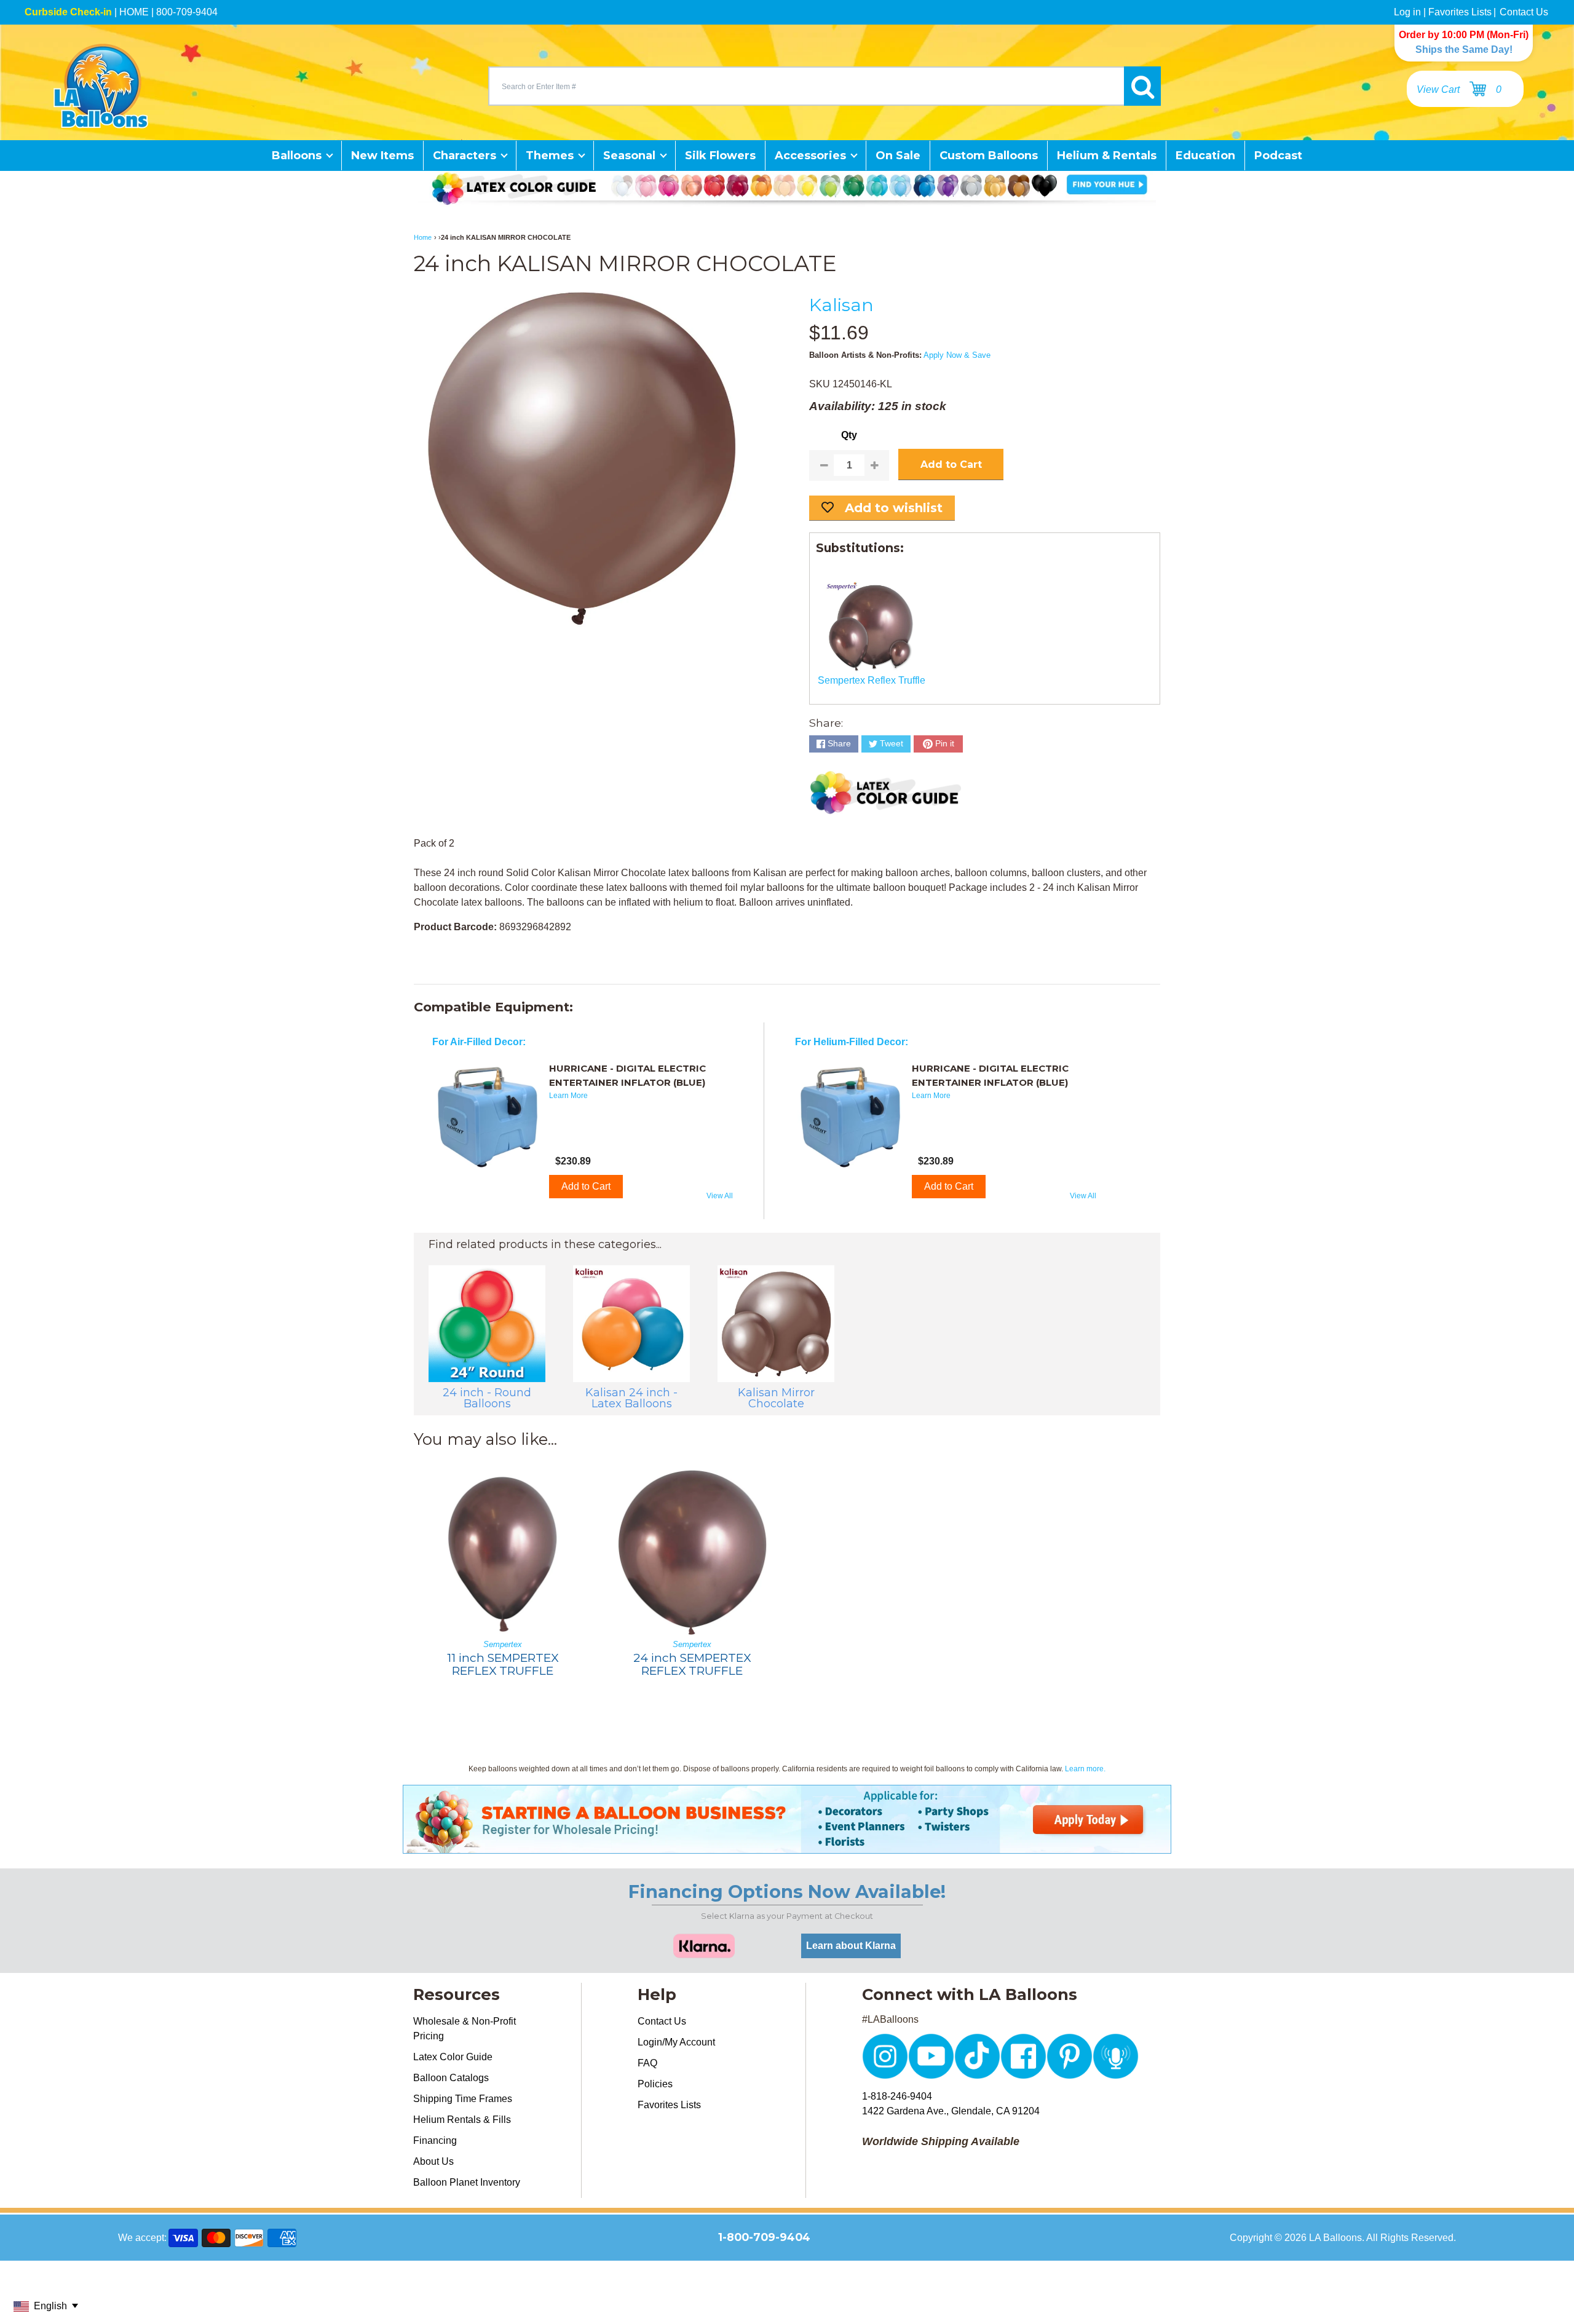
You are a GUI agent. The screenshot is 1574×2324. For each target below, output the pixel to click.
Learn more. (1085, 1769)
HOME (134, 12)
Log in (1407, 12)
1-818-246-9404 (897, 2096)
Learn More (568, 1096)
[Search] (1142, 86)
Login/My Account (676, 2042)
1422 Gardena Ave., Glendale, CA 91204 (951, 2111)
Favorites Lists (1460, 12)
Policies (655, 2084)
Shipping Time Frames (463, 2099)
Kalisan (841, 305)
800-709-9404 (187, 12)
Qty (849, 435)
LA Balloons (1335, 2238)
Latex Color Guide (453, 2057)
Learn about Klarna (851, 1946)
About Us (433, 2161)
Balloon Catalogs (451, 2078)
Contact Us (1524, 12)
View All (720, 1196)
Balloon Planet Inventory (467, 2182)
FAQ (647, 2063)
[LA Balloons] (101, 86)
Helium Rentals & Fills (462, 2120)
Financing (435, 2140)
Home (423, 237)
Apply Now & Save (957, 355)
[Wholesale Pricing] (787, 1846)
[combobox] (806, 86)
